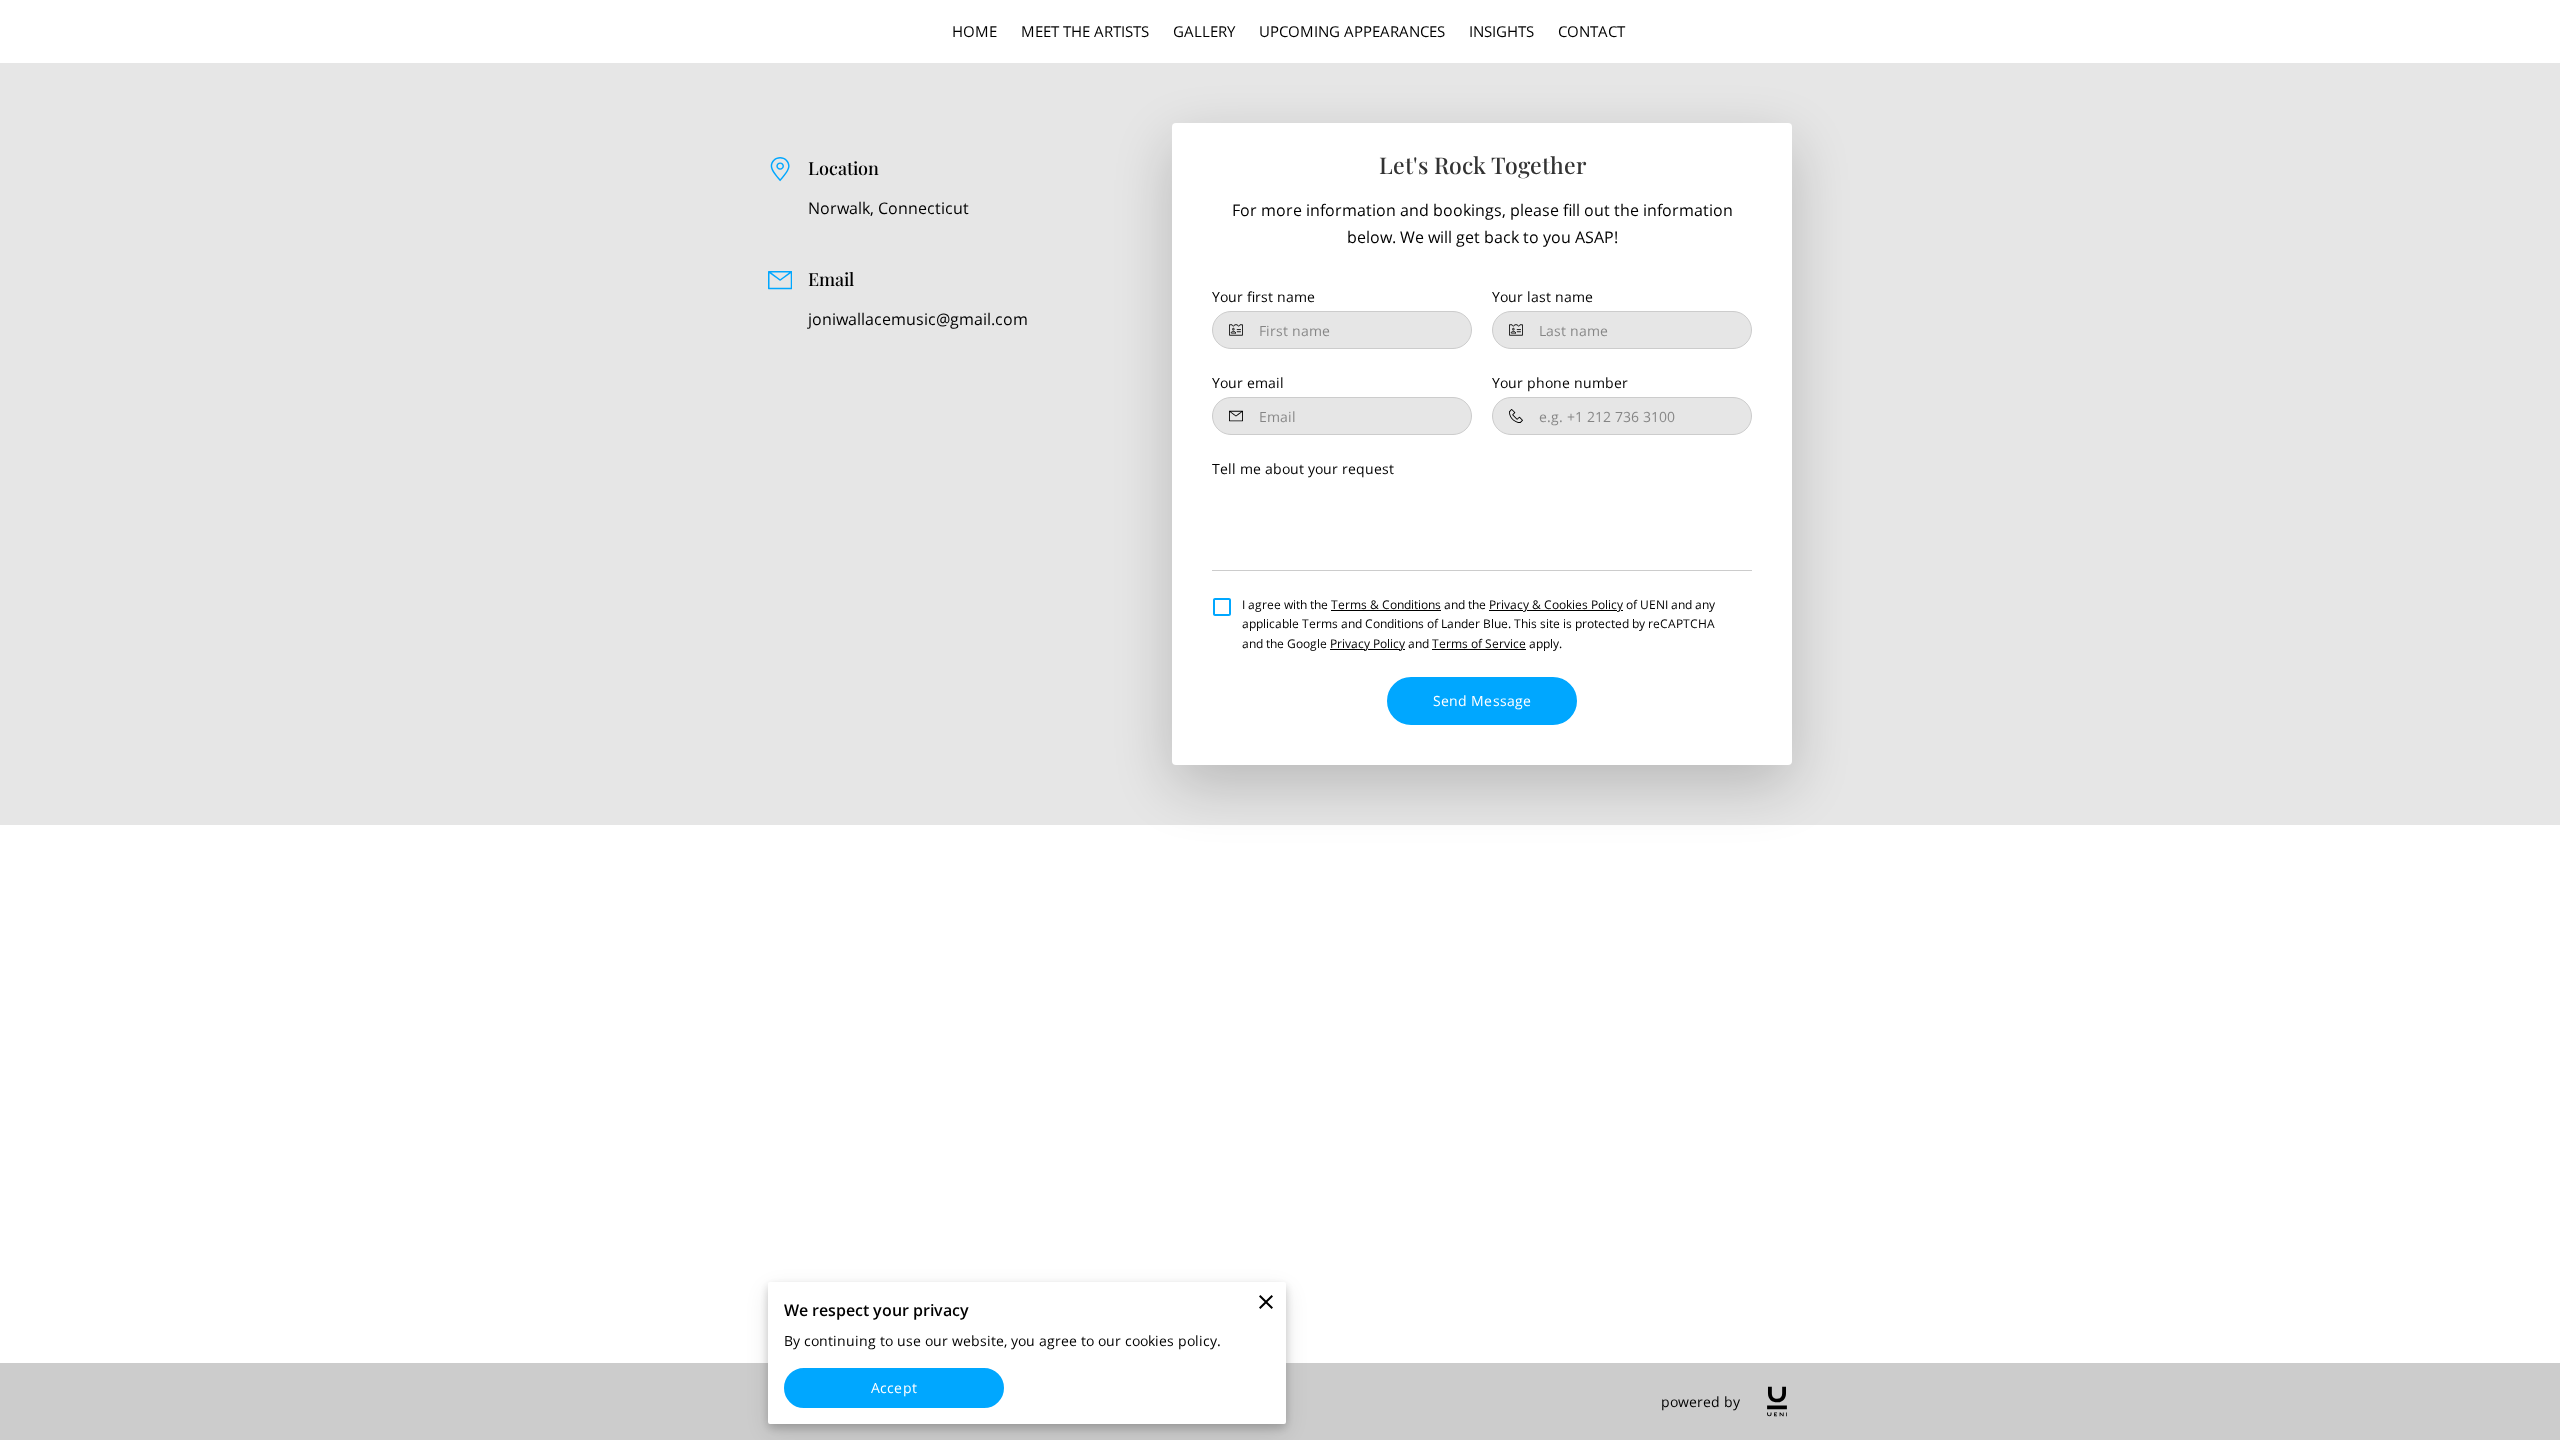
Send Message (1482, 700)
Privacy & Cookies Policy (1556, 604)
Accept (894, 1387)
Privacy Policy (1367, 643)
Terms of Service (1479, 643)
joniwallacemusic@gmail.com (918, 319)
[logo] (1777, 1401)
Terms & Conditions (1386, 604)
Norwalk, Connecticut (888, 208)
